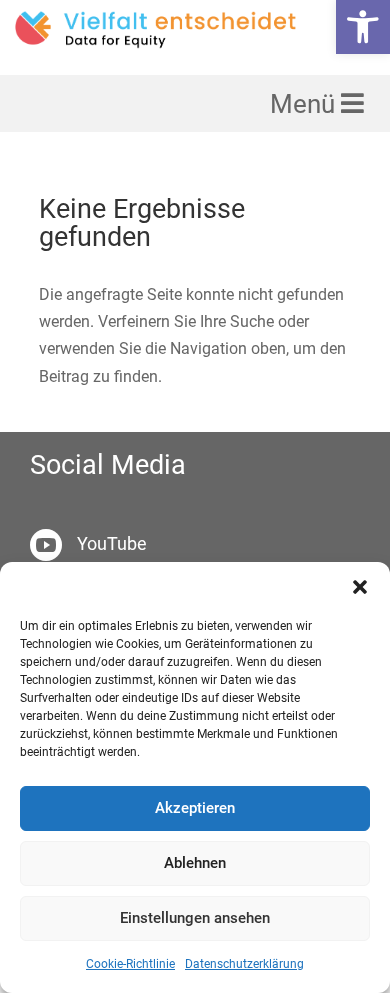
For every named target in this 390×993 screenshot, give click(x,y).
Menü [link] (305, 104)
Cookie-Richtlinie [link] (130, 964)
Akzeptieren (195, 808)
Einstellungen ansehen (195, 918)
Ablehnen (195, 863)
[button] (360, 587)
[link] (363, 27)
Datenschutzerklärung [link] (244, 964)
